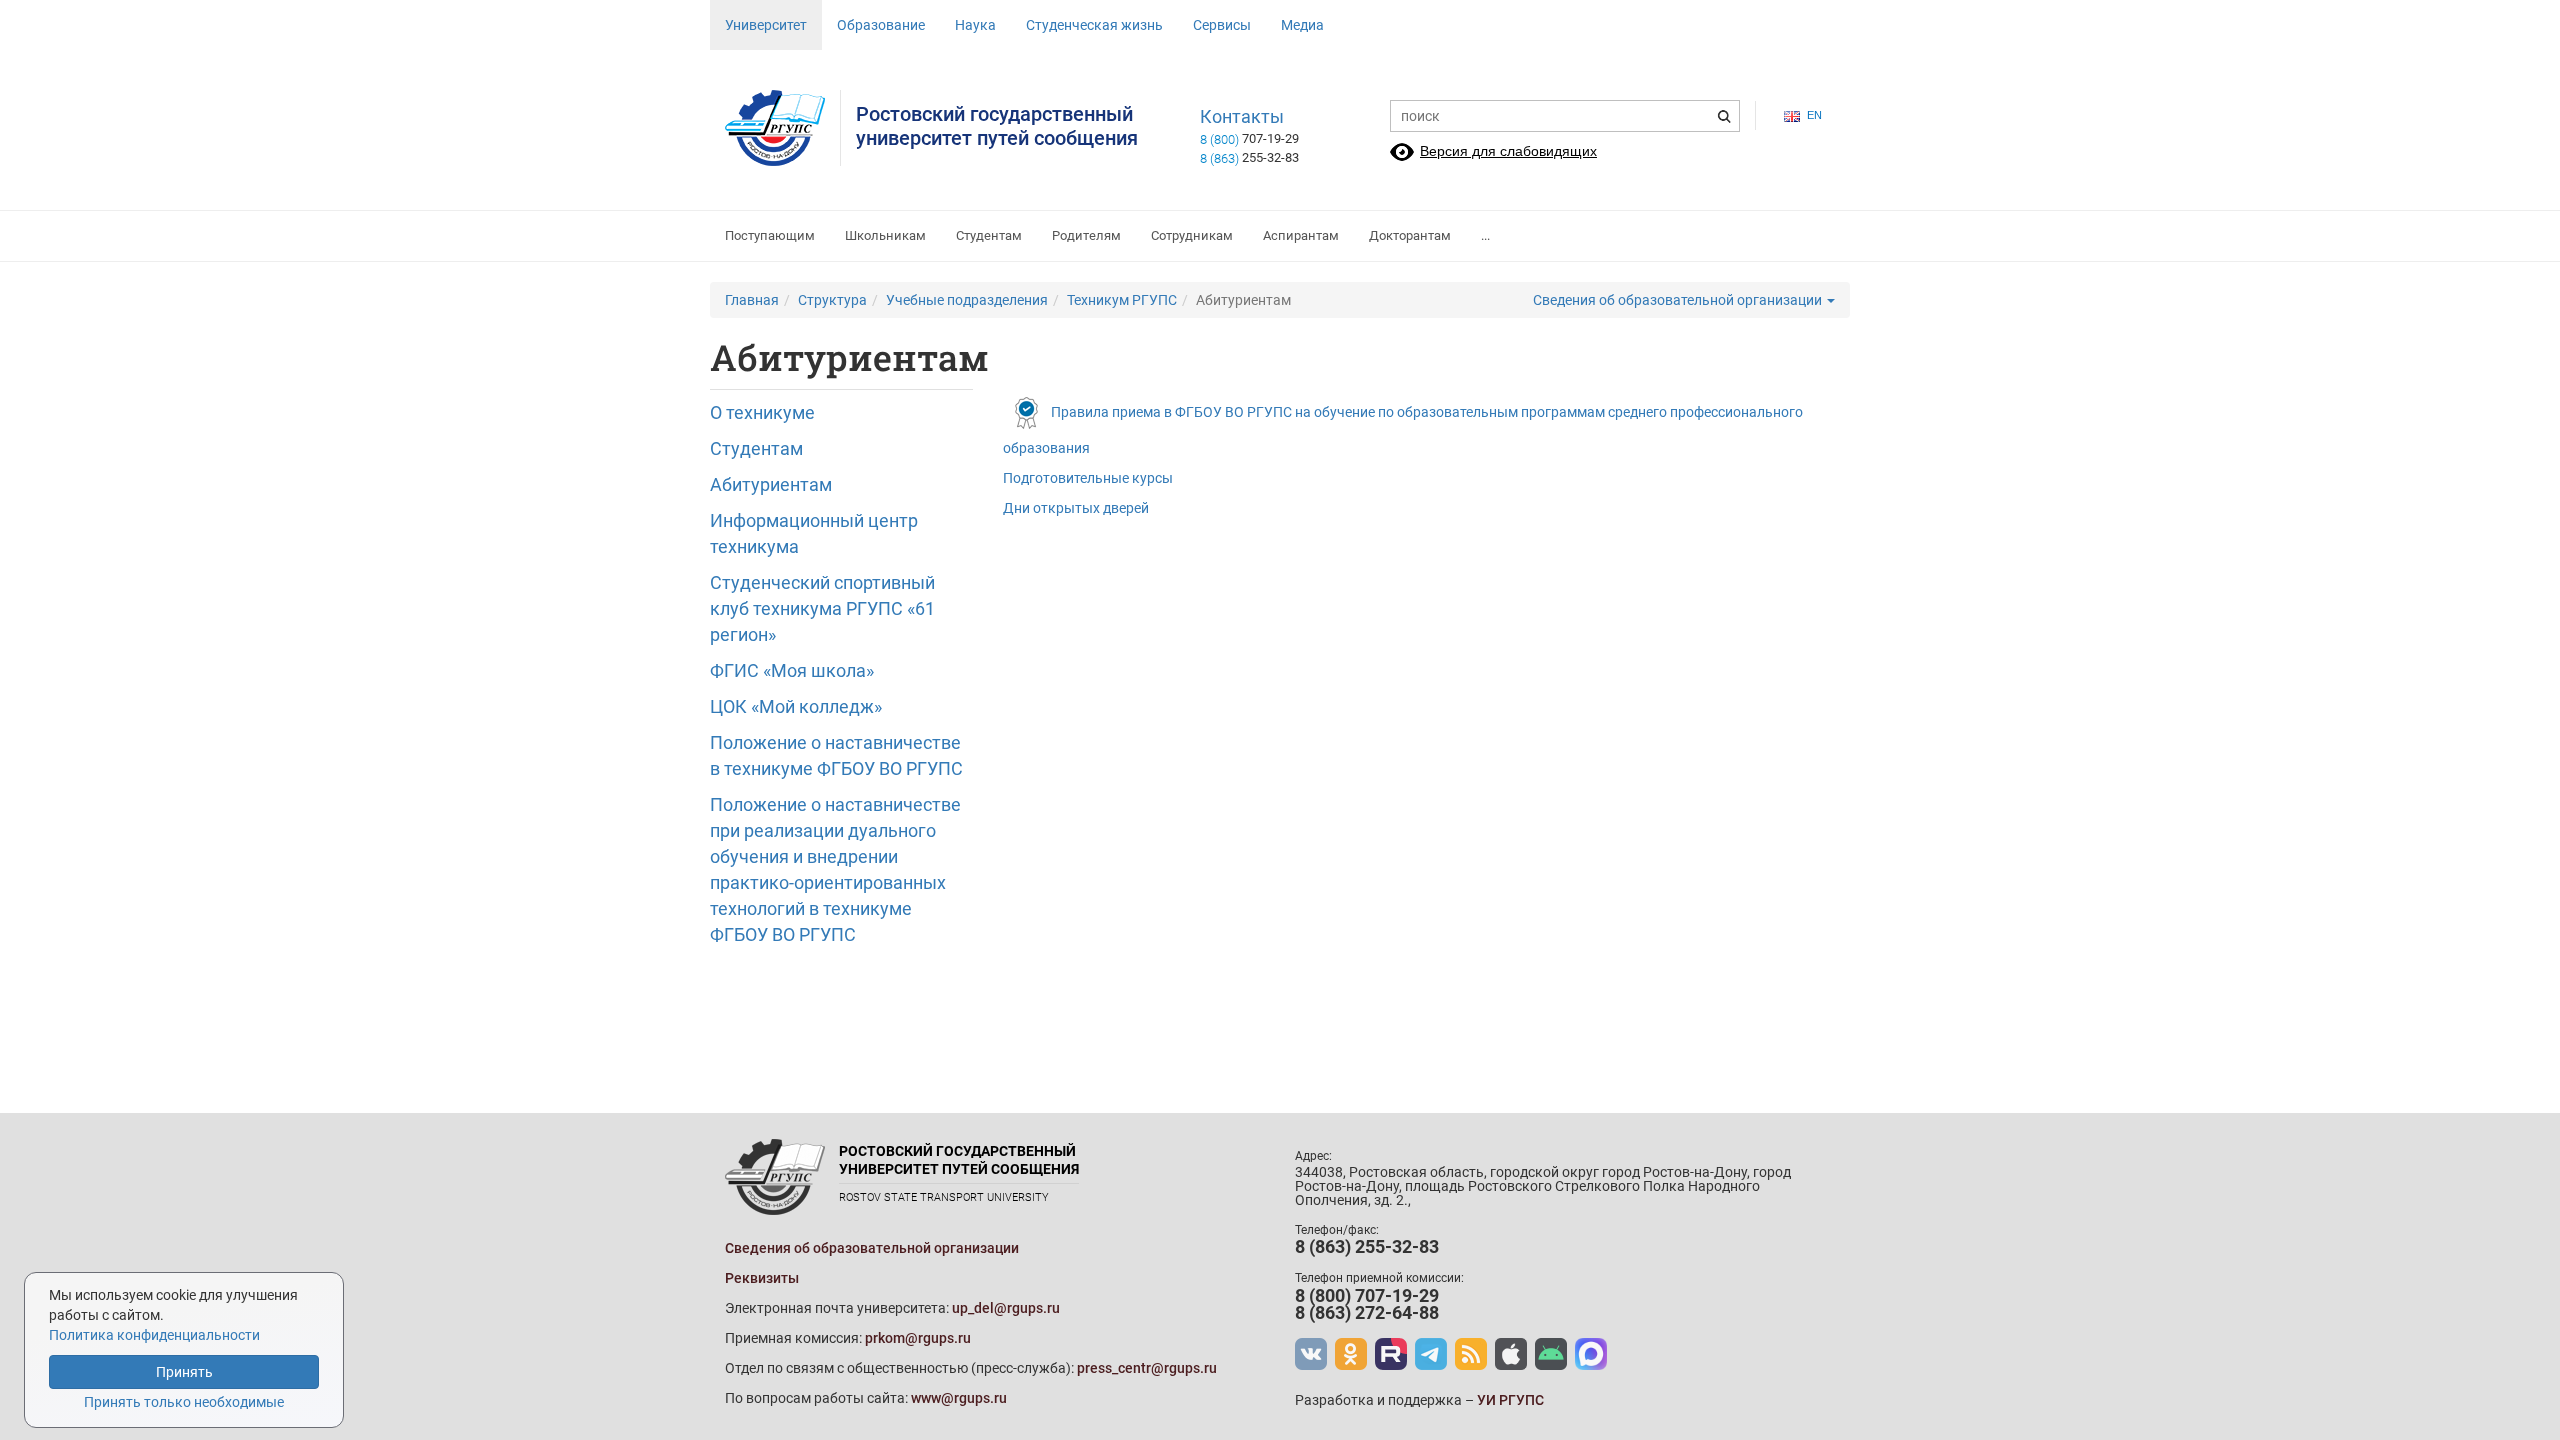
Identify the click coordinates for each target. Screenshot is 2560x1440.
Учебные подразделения (967, 300)
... (1485, 235)
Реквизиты (762, 1278)
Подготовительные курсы (1088, 478)
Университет (766, 25)
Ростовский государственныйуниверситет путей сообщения (997, 126)
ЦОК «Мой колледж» (796, 706)
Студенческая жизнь (1094, 25)
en (1814, 115)
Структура (832, 300)
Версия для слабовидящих (1508, 151)
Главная (752, 300)
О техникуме (762, 412)
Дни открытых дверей (1076, 508)
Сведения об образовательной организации (1679, 300)
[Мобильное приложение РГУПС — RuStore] (1551, 1354)
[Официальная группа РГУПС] (1311, 1354)
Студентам (989, 235)
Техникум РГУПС (1122, 300)
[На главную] (783, 128)
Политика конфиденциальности (154, 1335)
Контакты (1242, 117)
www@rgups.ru (959, 1398)
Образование (881, 25)
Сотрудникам (1192, 235)
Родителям (1086, 235)
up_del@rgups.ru (1006, 1308)
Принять (184, 1372)
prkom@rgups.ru (918, 1338)
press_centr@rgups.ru (1147, 1368)
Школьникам (885, 235)
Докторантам (1410, 235)
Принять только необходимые (184, 1402)
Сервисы (1222, 25)
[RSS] (1471, 1354)
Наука (975, 25)
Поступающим (770, 235)
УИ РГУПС (1510, 1400)
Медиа (1302, 25)
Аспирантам (1301, 235)
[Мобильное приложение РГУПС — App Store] (1511, 1354)
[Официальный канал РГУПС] (1391, 1354)
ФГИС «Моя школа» (792, 670)
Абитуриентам (771, 484)
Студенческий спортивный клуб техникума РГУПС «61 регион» (822, 608)
